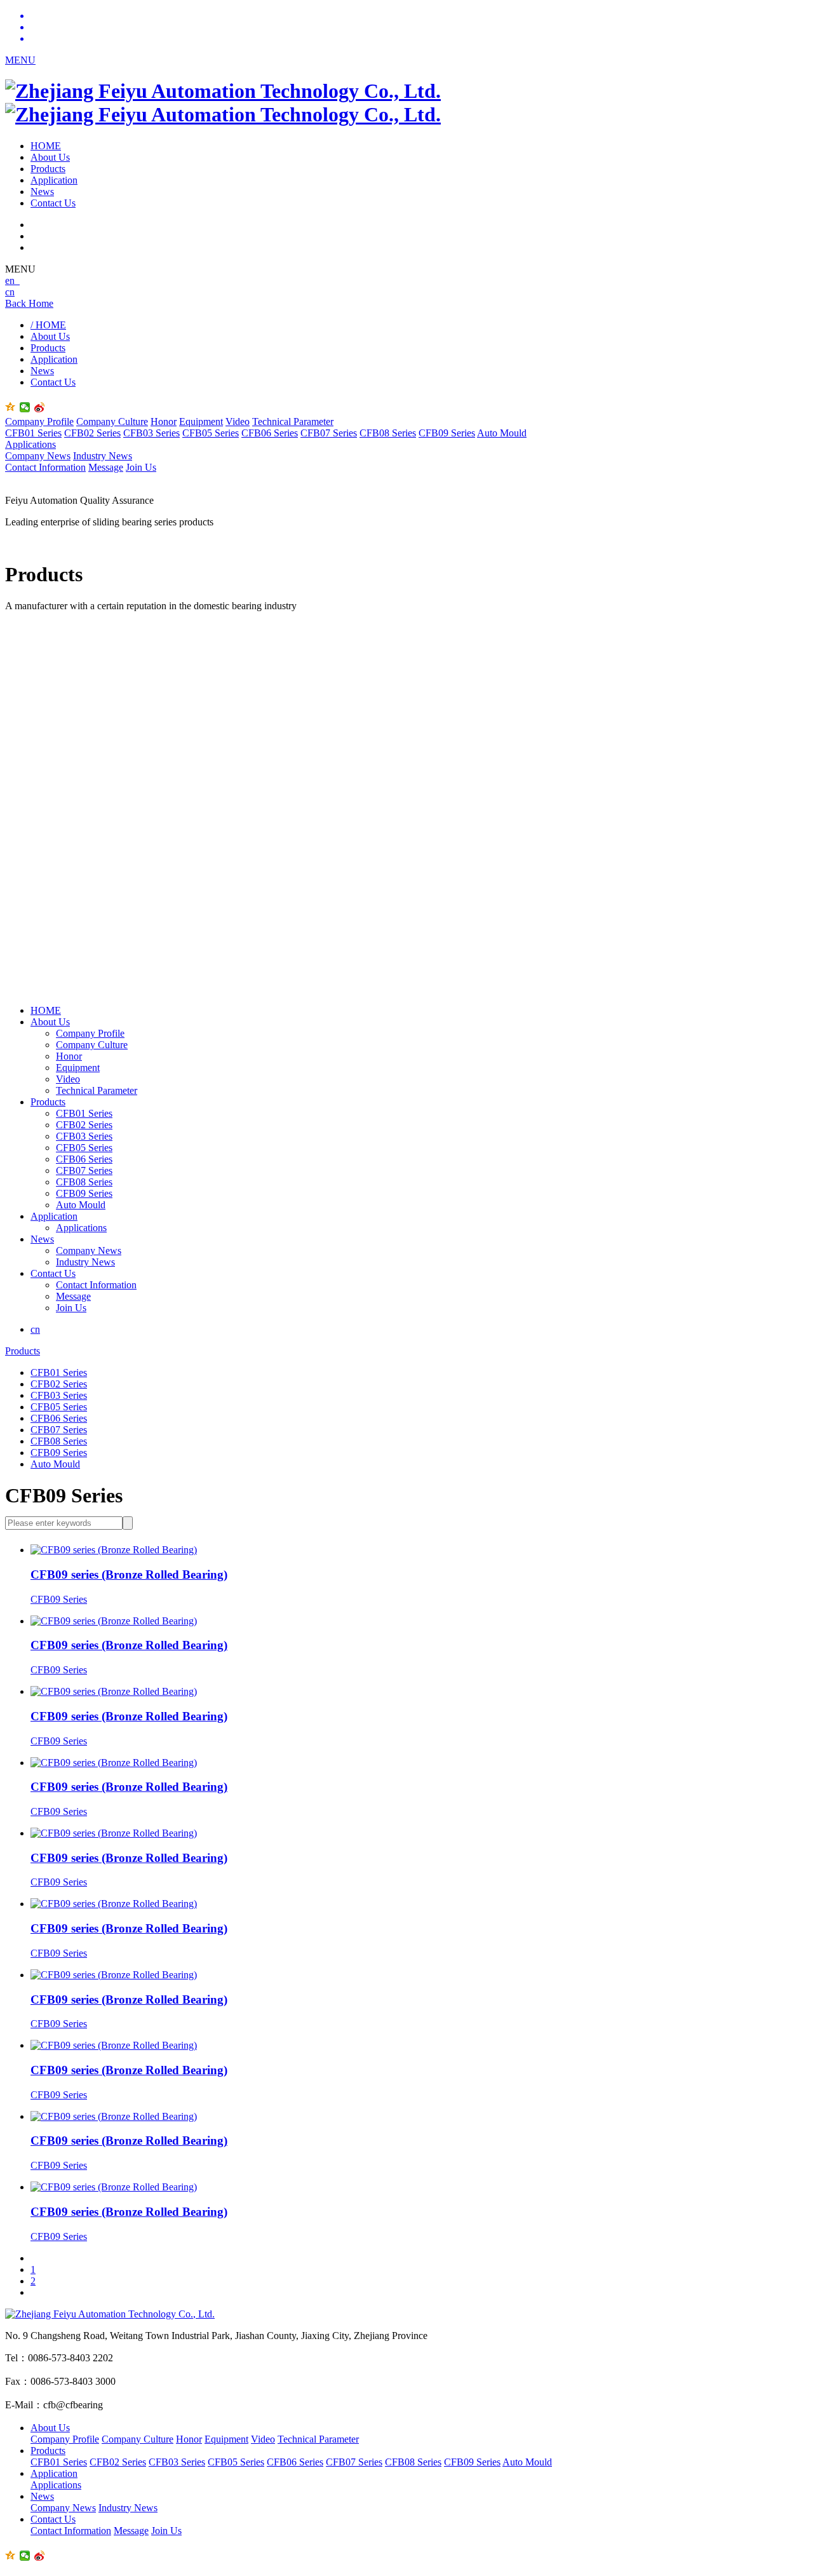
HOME (46, 146)
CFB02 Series (92, 433)
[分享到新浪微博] (40, 407)
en (12, 280)
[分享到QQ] (10, 407)
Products (48, 169)
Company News (38, 456)
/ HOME (48, 325)
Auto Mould (502, 433)
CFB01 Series (33, 433)
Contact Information (45, 467)
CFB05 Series (211, 433)
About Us (50, 157)
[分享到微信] (25, 407)
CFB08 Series (388, 433)
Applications (30, 444)
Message (106, 467)
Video (238, 421)
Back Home (29, 303)
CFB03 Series (151, 433)
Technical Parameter (293, 421)
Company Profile (39, 421)
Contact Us (53, 203)
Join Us (141, 467)
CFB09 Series (447, 433)
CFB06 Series (270, 433)
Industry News (103, 456)
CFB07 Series (329, 433)
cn (10, 292)
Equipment (201, 421)
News (42, 192)
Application (54, 180)
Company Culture (112, 421)
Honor (164, 421)
